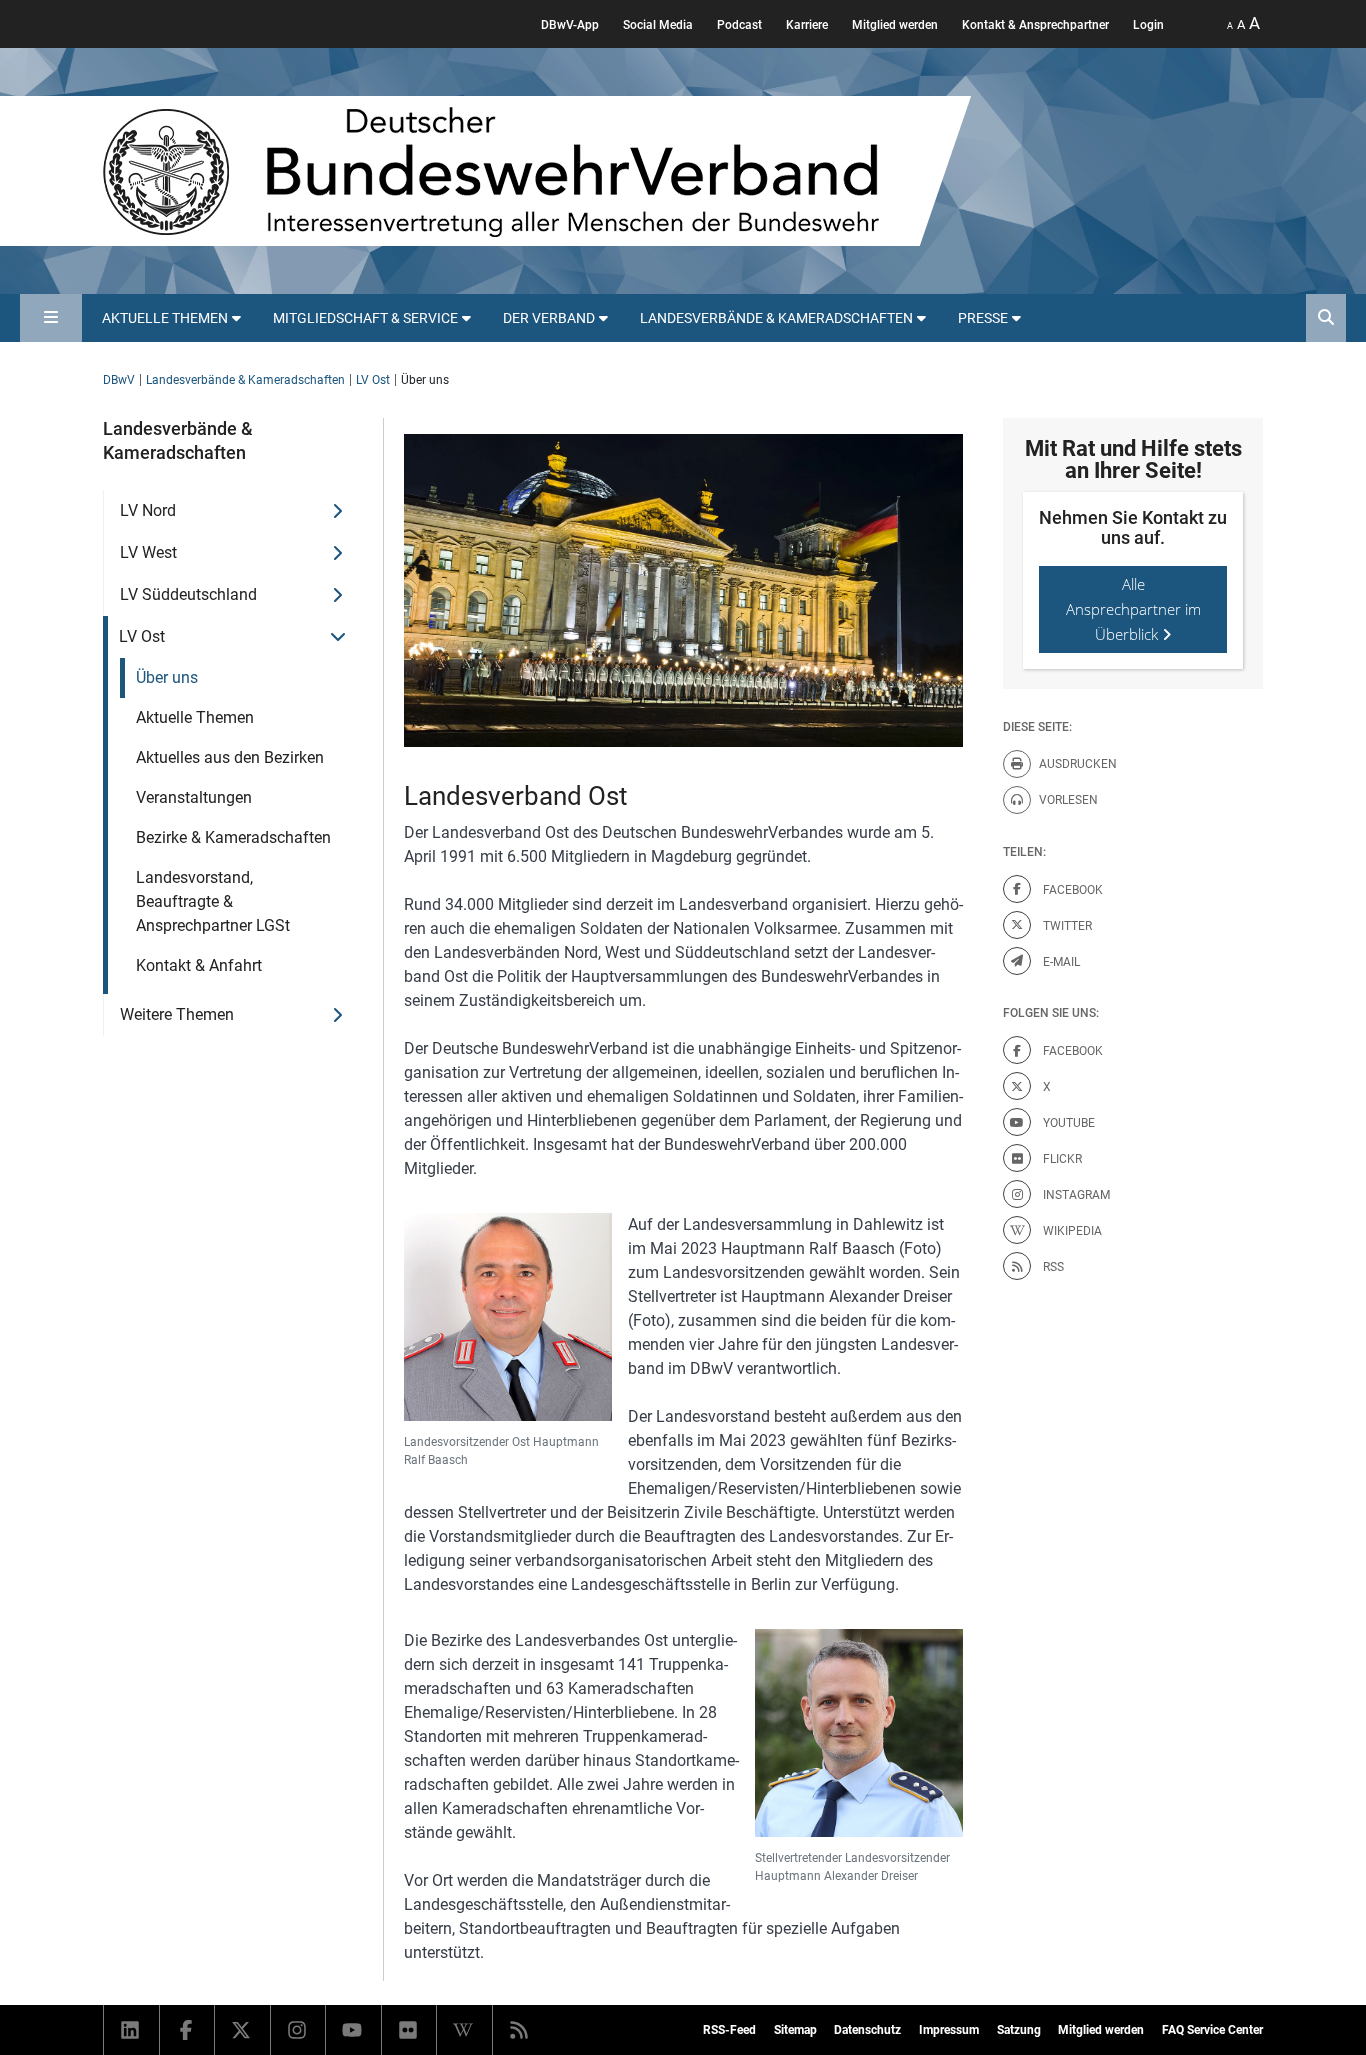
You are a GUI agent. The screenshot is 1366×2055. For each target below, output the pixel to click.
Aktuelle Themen (195, 717)
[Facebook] (187, 2030)
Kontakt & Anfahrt (199, 965)
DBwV (119, 380)
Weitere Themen (177, 1014)
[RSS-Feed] (520, 2030)
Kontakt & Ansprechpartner (1035, 25)
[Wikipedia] (464, 2030)
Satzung (1019, 2030)
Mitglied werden (895, 25)
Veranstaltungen (194, 797)
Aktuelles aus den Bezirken (230, 757)
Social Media (658, 25)
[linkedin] (131, 2030)
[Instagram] (298, 2030)
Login (1148, 25)
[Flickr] (409, 2030)
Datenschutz (867, 2030)
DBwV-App (570, 25)
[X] (242, 2030)
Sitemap (795, 2030)
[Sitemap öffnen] (51, 318)
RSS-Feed (729, 2030)
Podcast (739, 25)
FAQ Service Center (1212, 2030)
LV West (148, 552)
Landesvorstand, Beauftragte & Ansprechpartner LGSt (213, 901)
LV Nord (148, 510)
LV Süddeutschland (188, 594)
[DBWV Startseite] (537, 171)
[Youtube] (353, 2030)
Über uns (167, 677)
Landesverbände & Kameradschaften (245, 380)
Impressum (949, 2030)
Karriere (807, 25)
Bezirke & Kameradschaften (233, 837)
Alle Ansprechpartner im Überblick (1133, 609)
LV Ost (373, 380)
